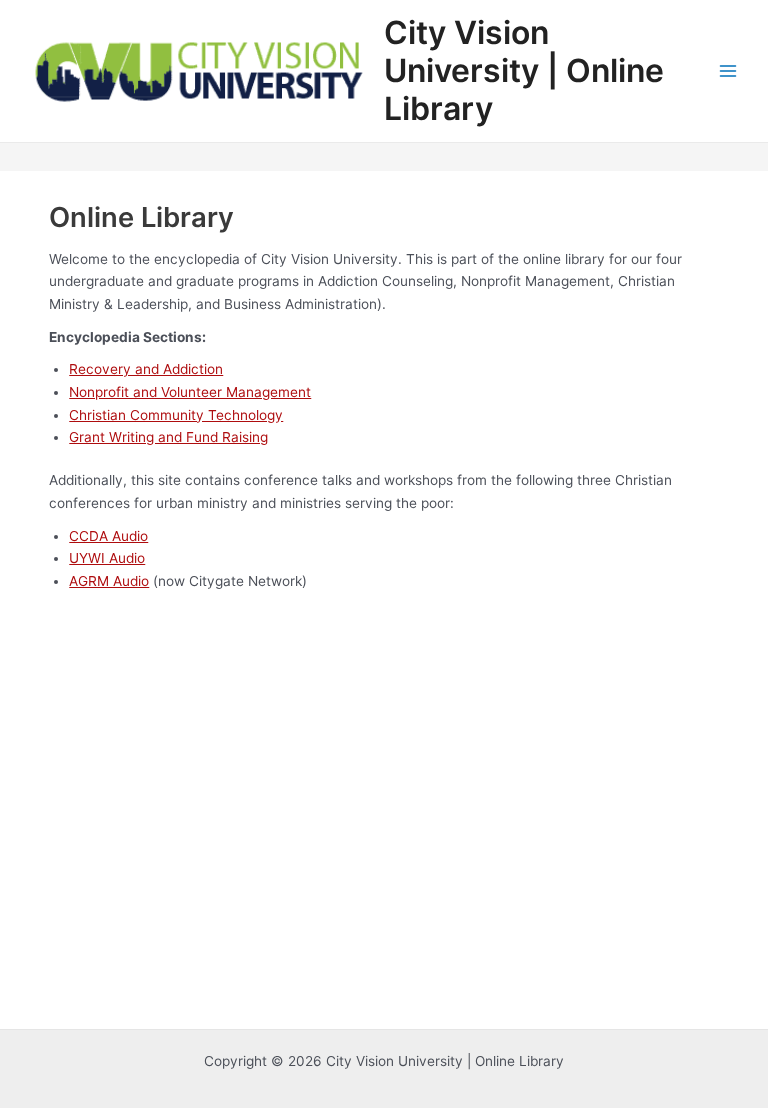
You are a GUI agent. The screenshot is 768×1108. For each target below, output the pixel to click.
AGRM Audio (109, 581)
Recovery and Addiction (146, 369)
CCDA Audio (108, 536)
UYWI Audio (107, 558)
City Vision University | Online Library (524, 71)
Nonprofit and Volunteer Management (190, 392)
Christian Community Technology (176, 415)
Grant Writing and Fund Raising (168, 437)
